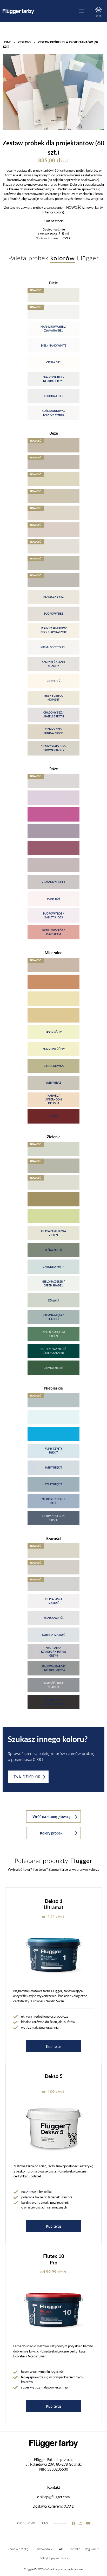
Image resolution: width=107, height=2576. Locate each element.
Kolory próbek (51, 1833)
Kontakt (74, 2549)
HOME (7, 42)
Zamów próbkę (18, 2549)
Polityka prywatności (54, 2558)
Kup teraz (54, 2046)
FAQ (61, 2549)
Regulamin (92, 2549)
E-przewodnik (43, 2549)
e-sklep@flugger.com (53, 2497)
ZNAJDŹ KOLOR (27, 1777)
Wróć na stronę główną (51, 1816)
